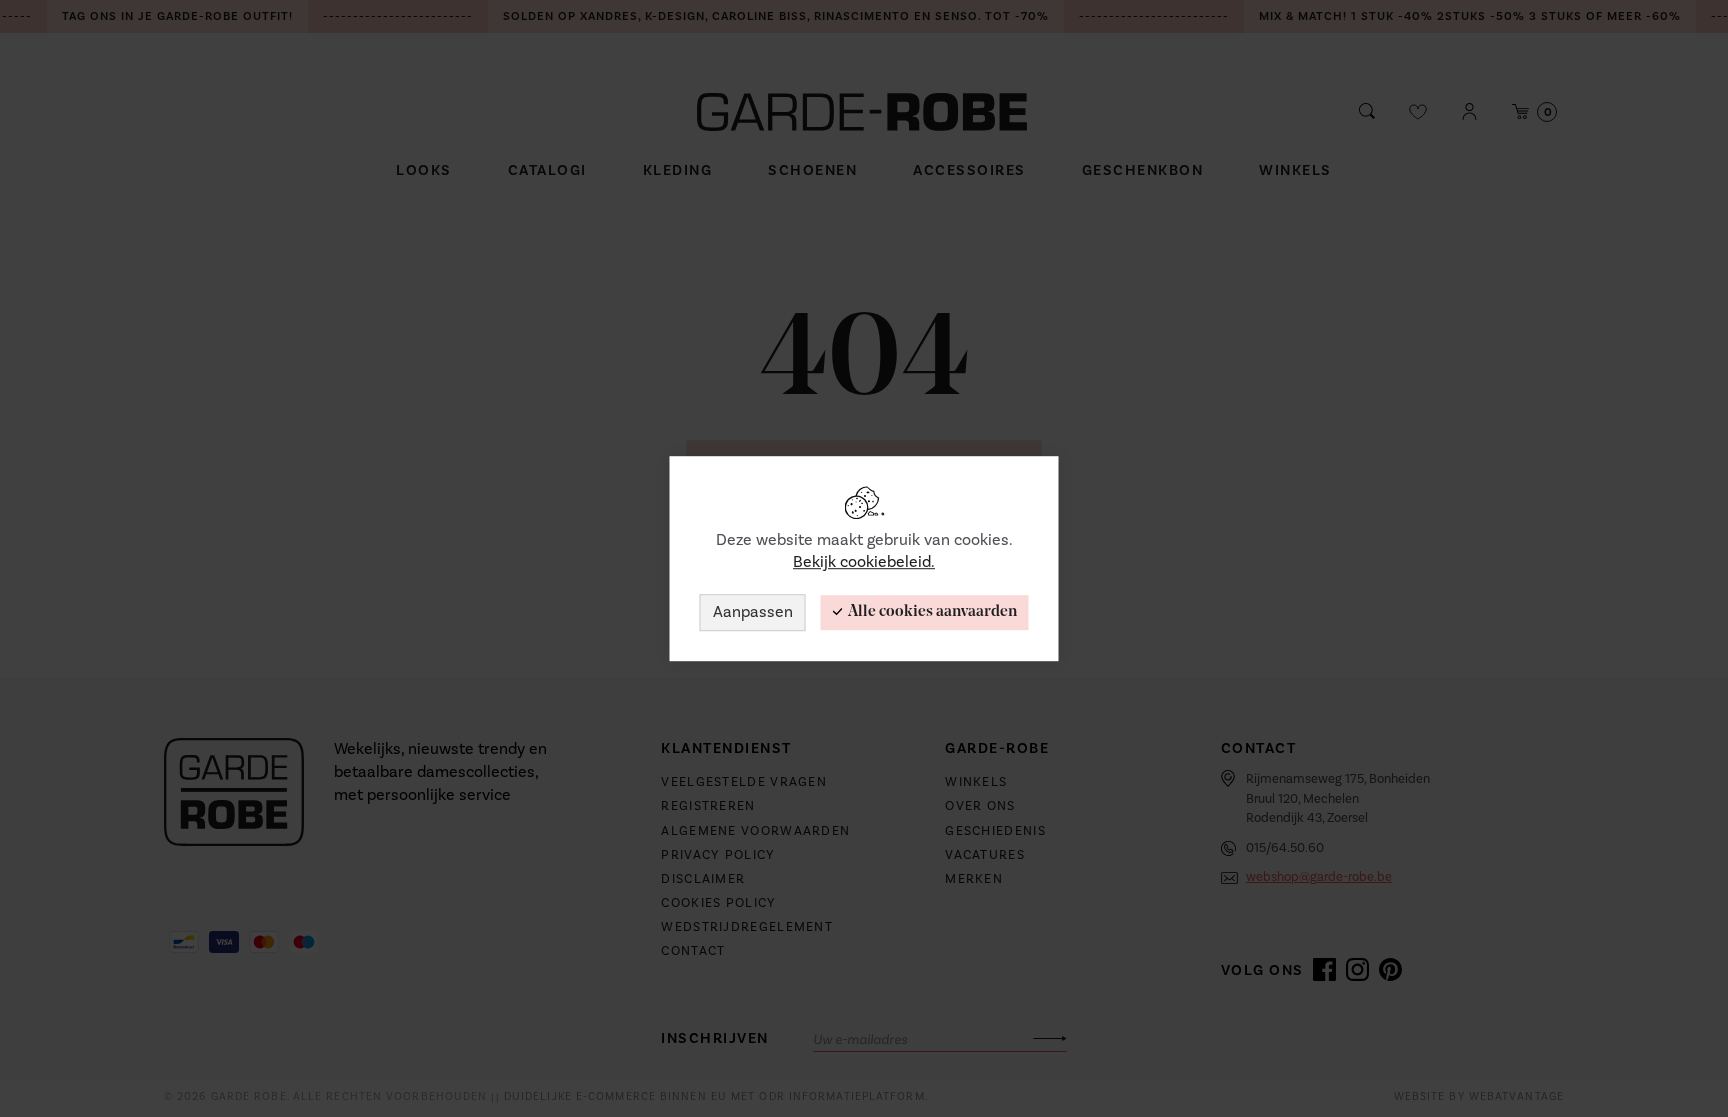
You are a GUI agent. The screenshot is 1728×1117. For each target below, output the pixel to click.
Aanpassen (753, 612)
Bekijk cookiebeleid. (864, 563)
